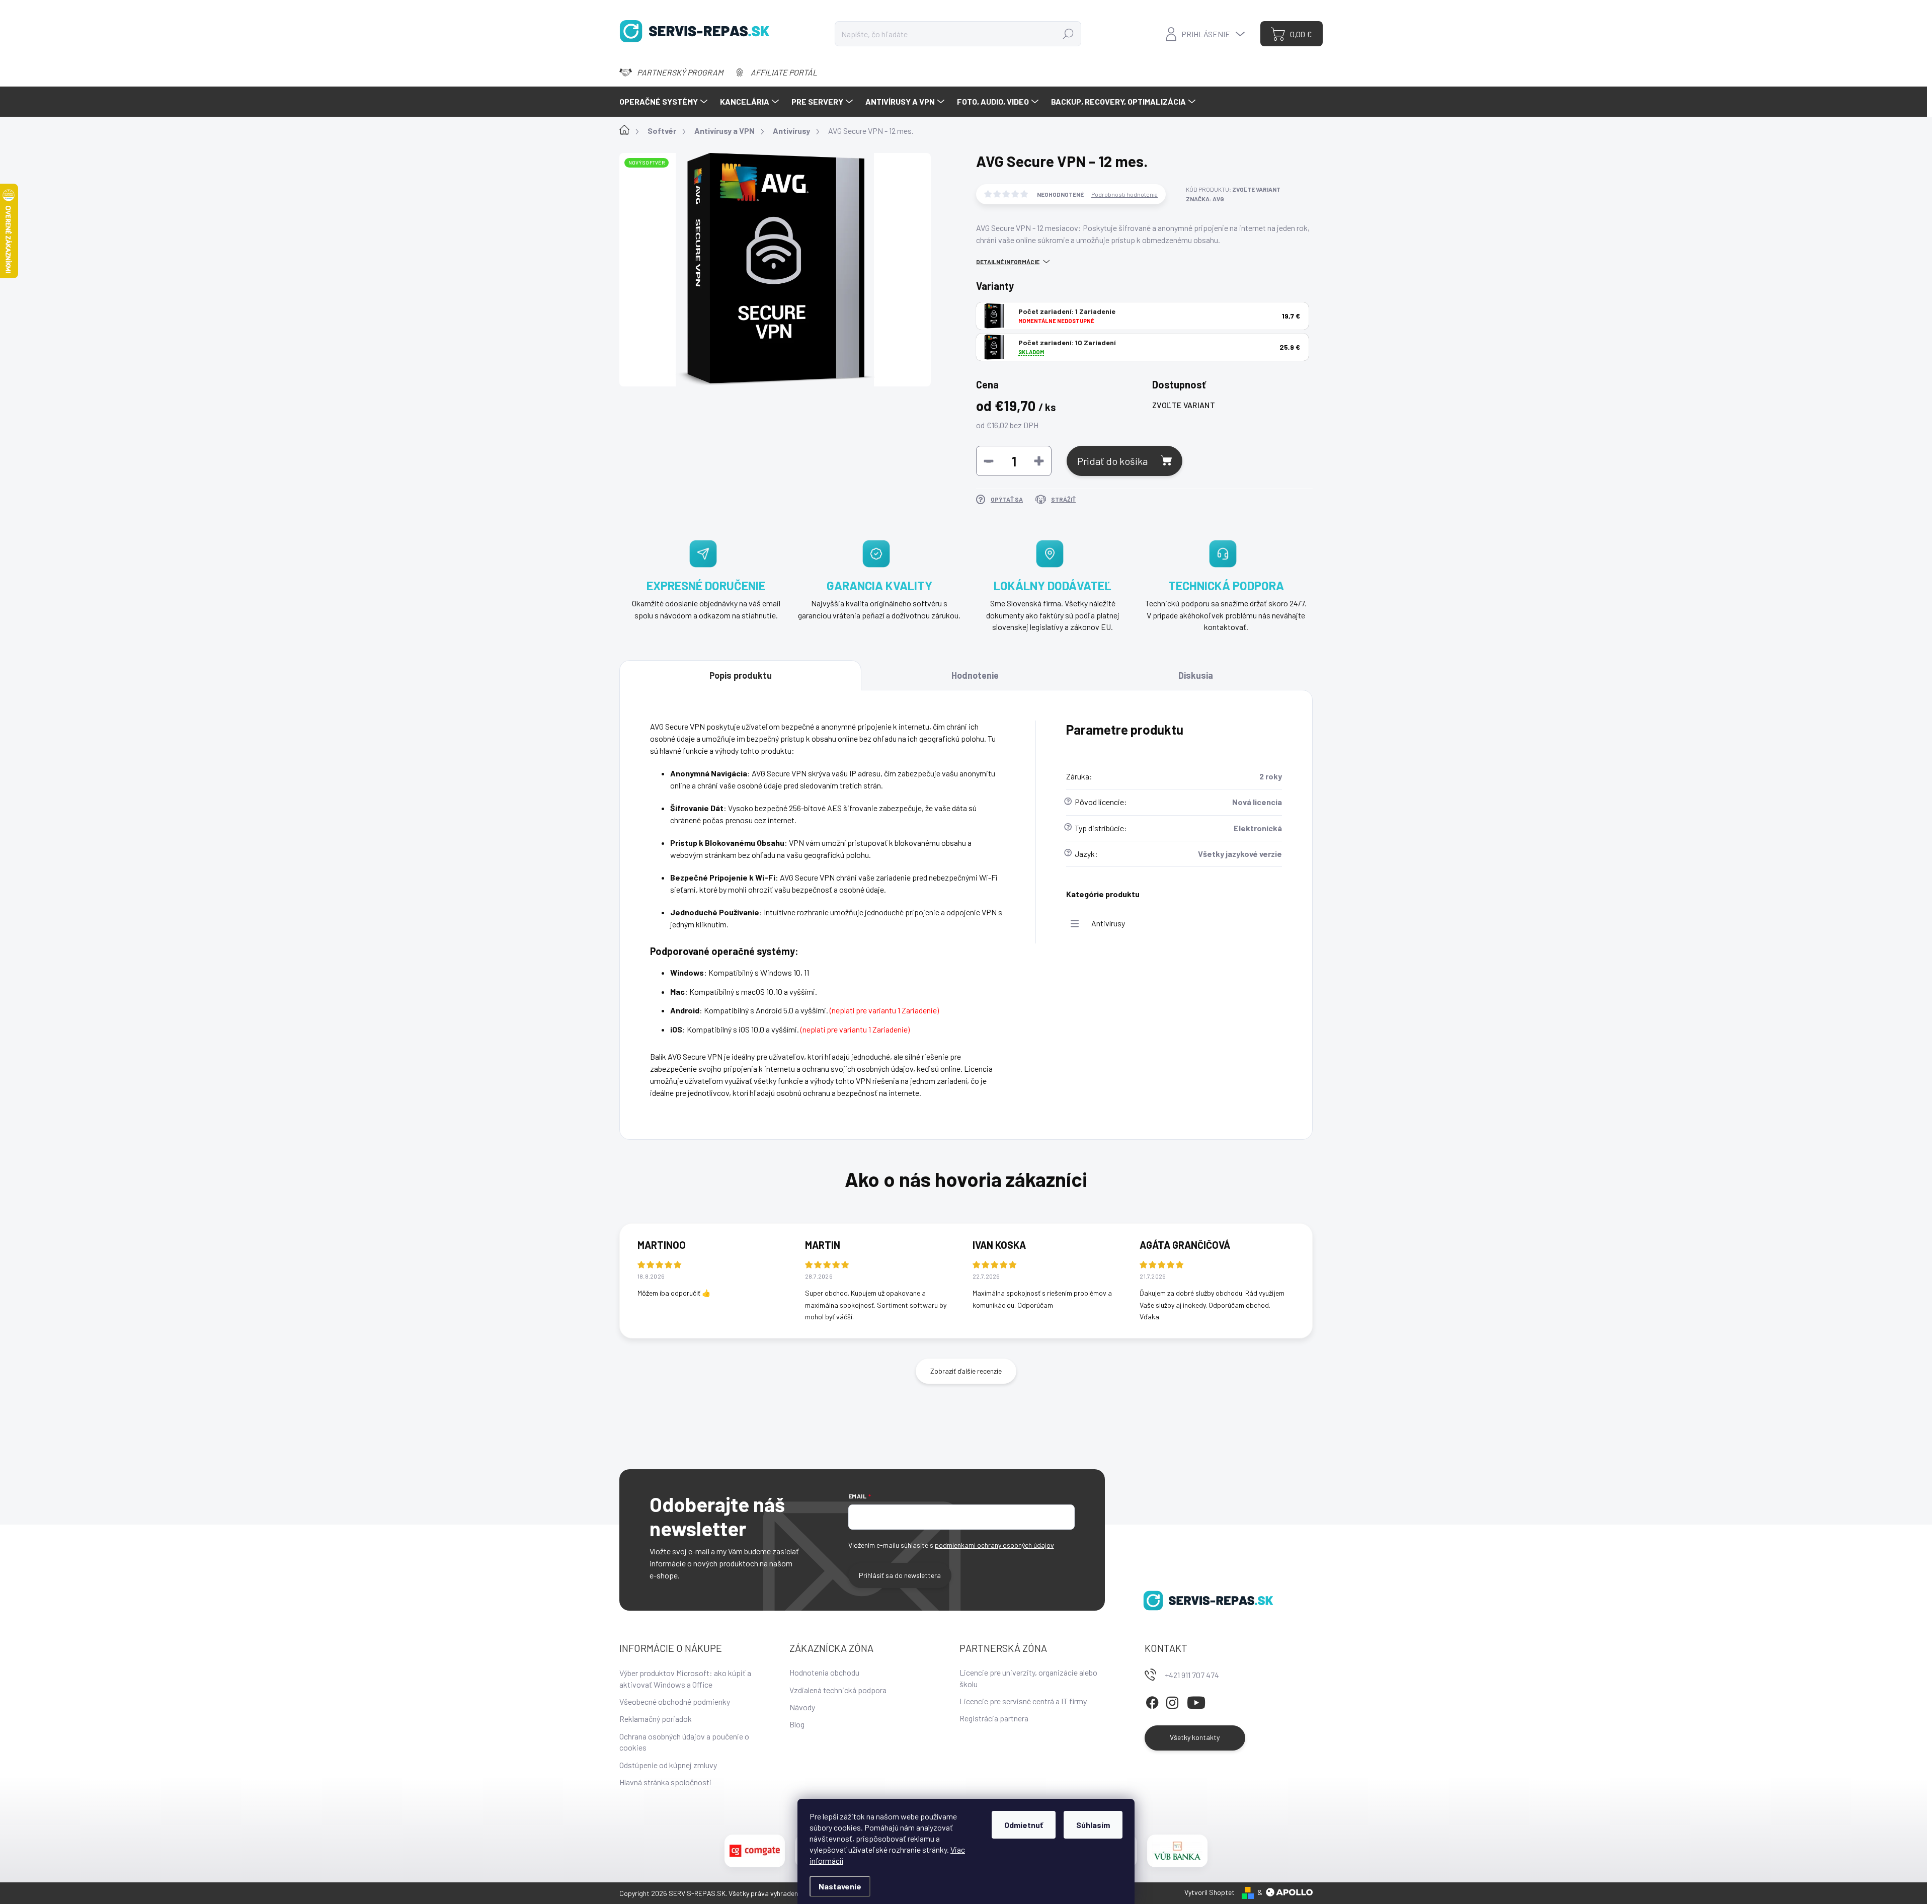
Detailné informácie (1008, 262)
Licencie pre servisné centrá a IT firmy (1023, 1701)
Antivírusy (1108, 923)
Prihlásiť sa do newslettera (900, 1575)
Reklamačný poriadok (656, 1719)
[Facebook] (1152, 1701)
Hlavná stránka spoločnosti (665, 1782)
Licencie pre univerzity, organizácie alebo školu (1028, 1678)
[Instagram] (1172, 1701)
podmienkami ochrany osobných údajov (994, 1545)
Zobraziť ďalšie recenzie (966, 1371)
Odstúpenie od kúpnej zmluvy (668, 1765)
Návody (802, 1707)
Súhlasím (1093, 1825)
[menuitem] (665, 102)
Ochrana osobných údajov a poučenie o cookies (684, 1742)
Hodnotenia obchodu (824, 1672)
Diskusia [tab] (1196, 675)
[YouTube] (1196, 1701)
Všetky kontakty (1195, 1737)
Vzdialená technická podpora (838, 1690)
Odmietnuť (1024, 1825)
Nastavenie (840, 1886)
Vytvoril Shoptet (1210, 1892)
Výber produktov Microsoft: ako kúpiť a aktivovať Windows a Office (685, 1678)
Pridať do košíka (1112, 461)
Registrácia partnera (994, 1718)
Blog (797, 1724)
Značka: (1205, 199)
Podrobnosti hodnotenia (1124, 194)
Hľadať (1068, 33)
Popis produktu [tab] (741, 675)
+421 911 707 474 (1192, 1675)
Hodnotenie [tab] (975, 675)
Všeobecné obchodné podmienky (675, 1701)
